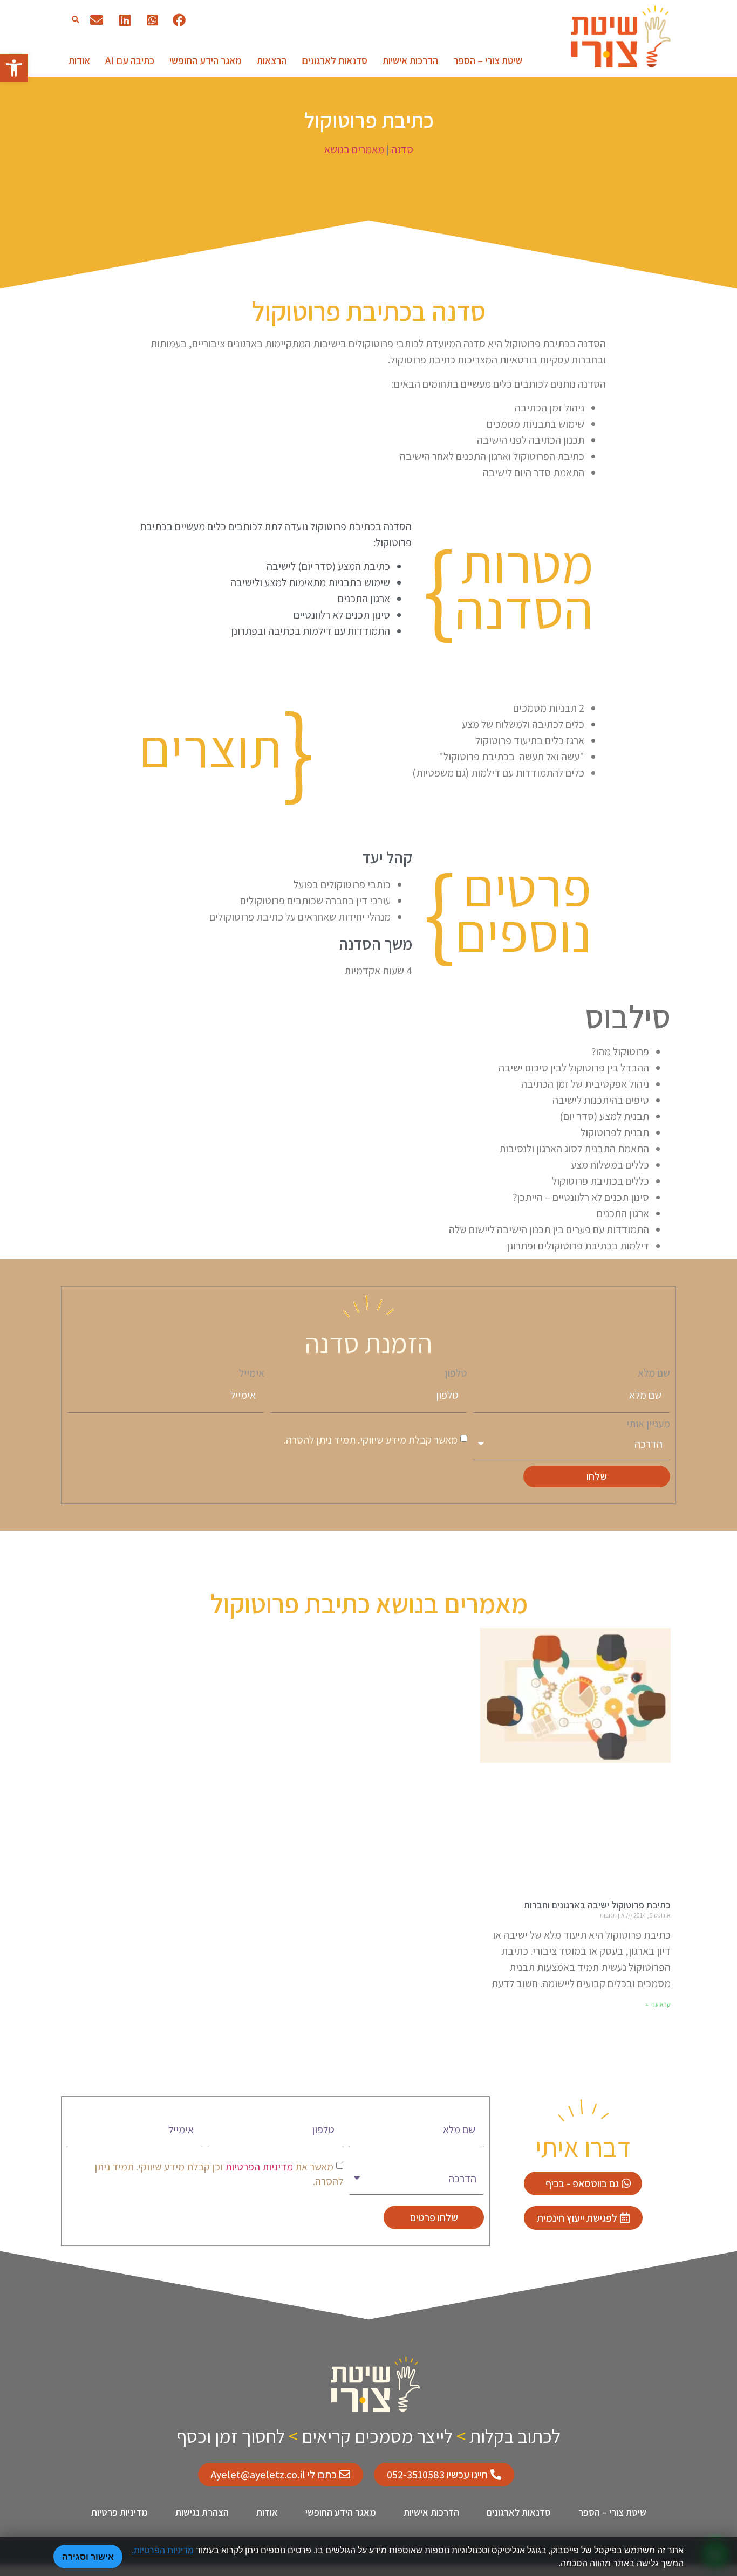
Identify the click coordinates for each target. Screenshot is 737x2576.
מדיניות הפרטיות (258, 2167)
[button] (75, 20)
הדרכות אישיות (410, 60)
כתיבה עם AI (130, 60)
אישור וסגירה (88, 2557)
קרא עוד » (658, 2004)
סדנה (402, 149)
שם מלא (654, 1373)
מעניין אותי (648, 1424)
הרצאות (272, 60)
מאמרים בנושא (355, 149)
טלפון (456, 1373)
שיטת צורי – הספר (488, 60)
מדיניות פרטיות (120, 2512)
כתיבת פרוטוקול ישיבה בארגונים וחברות (597, 1905)
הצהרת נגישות (202, 2512)
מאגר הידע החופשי (206, 60)
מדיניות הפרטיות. (163, 2550)
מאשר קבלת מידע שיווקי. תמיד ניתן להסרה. (371, 1440)
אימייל (252, 1373)
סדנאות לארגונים (335, 60)
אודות (79, 60)
